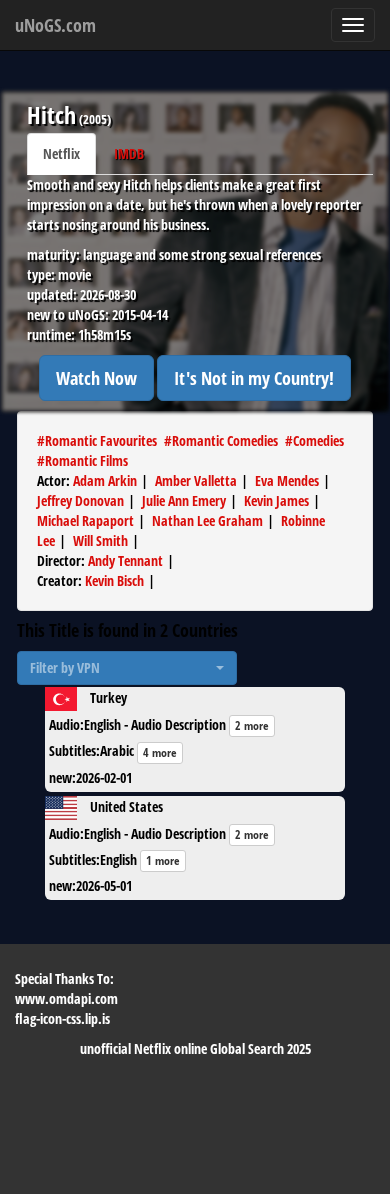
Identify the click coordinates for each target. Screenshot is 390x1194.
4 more (160, 752)
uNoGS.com (55, 25)
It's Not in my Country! (254, 378)
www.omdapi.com (66, 998)
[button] (127, 668)
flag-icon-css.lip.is (62, 1018)
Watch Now (96, 378)
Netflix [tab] (61, 153)
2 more (252, 725)
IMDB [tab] (129, 153)
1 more (163, 860)
